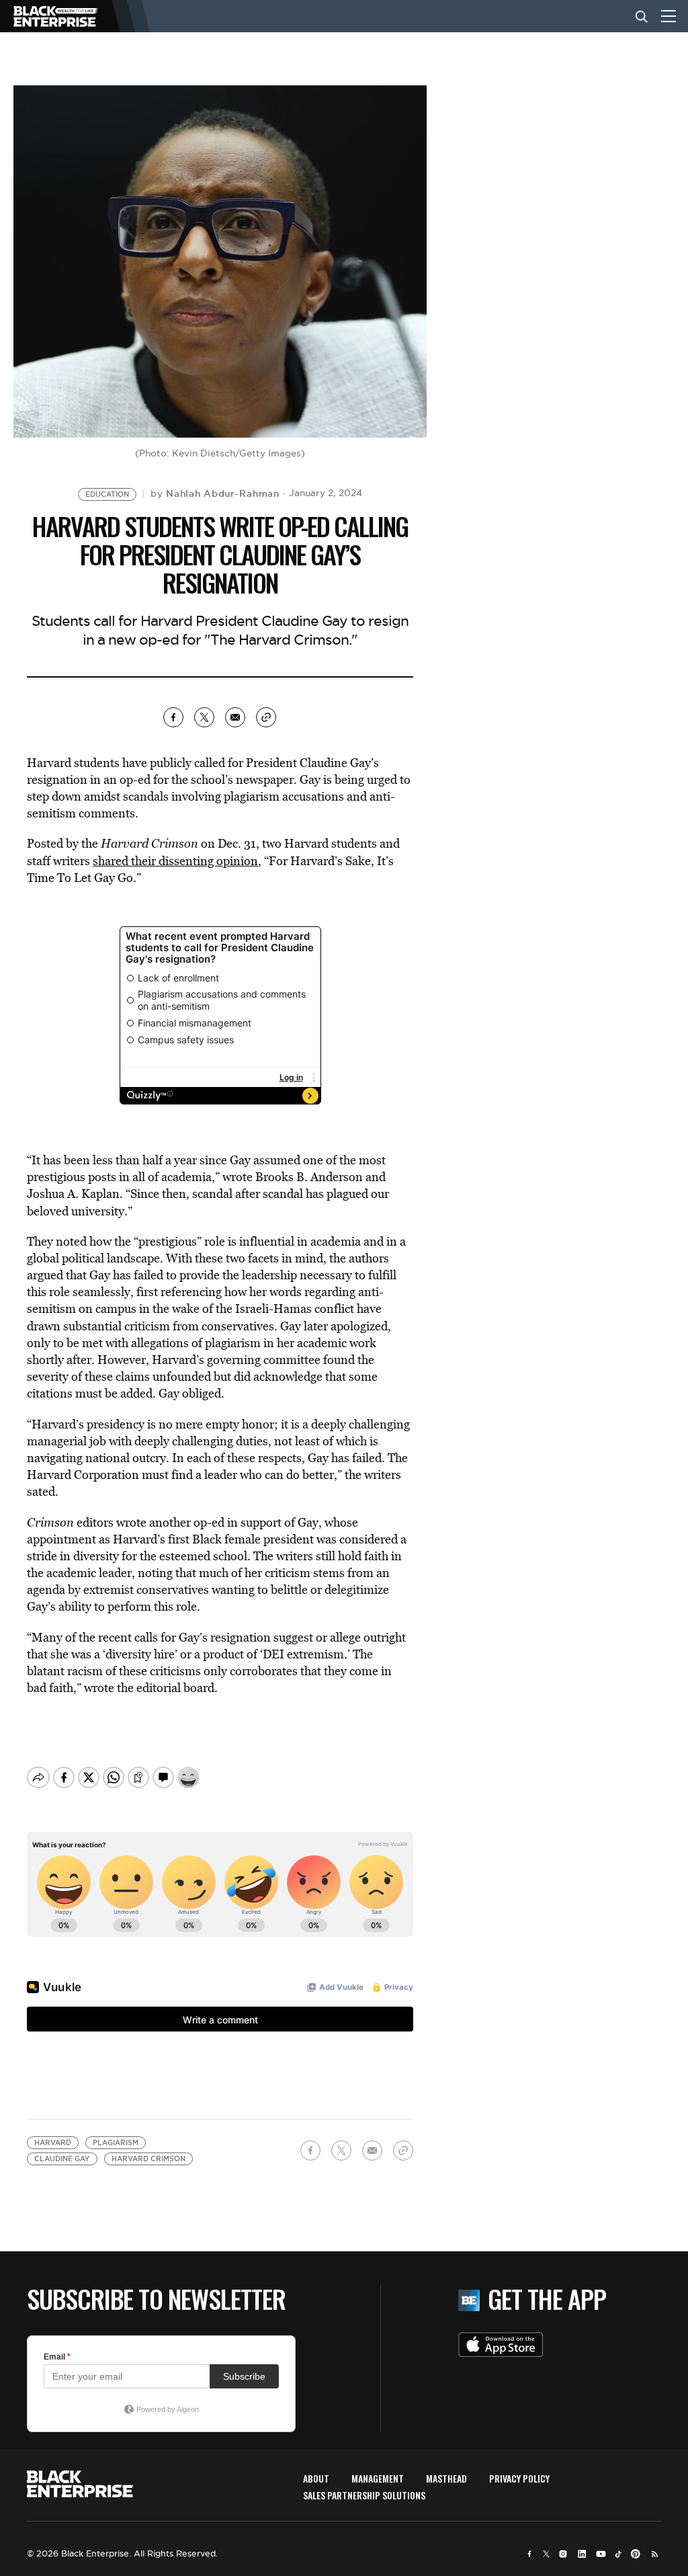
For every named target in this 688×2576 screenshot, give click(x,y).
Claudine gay (62, 2159)
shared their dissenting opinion (175, 861)
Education (107, 494)
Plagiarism (116, 2143)
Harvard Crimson (148, 2159)
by (215, 493)
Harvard (53, 2143)
